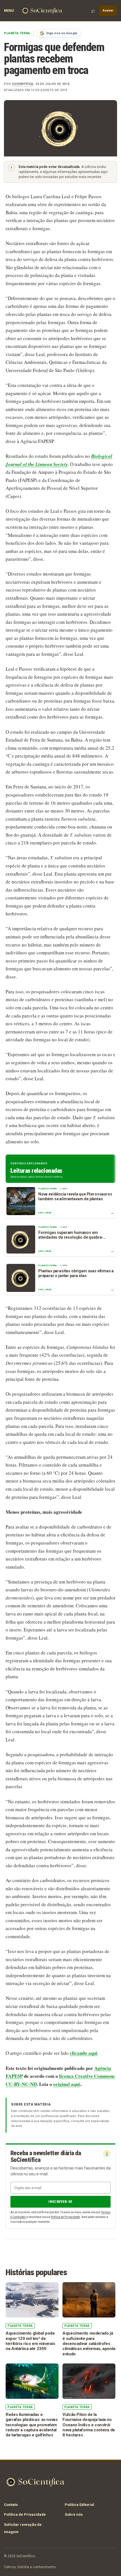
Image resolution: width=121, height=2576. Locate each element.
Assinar (108, 11)
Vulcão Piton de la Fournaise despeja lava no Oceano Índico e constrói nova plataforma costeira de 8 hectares (89, 2425)
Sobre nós (74, 2514)
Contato (11, 2505)
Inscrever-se (60, 2202)
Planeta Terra (17, 33)
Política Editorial (79, 2505)
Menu (9, 11)
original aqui (67, 2084)
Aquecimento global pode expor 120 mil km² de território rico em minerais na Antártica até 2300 (30, 2341)
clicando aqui (84, 2053)
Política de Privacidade (65, 2217)
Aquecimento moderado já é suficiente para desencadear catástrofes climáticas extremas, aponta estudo (89, 2343)
